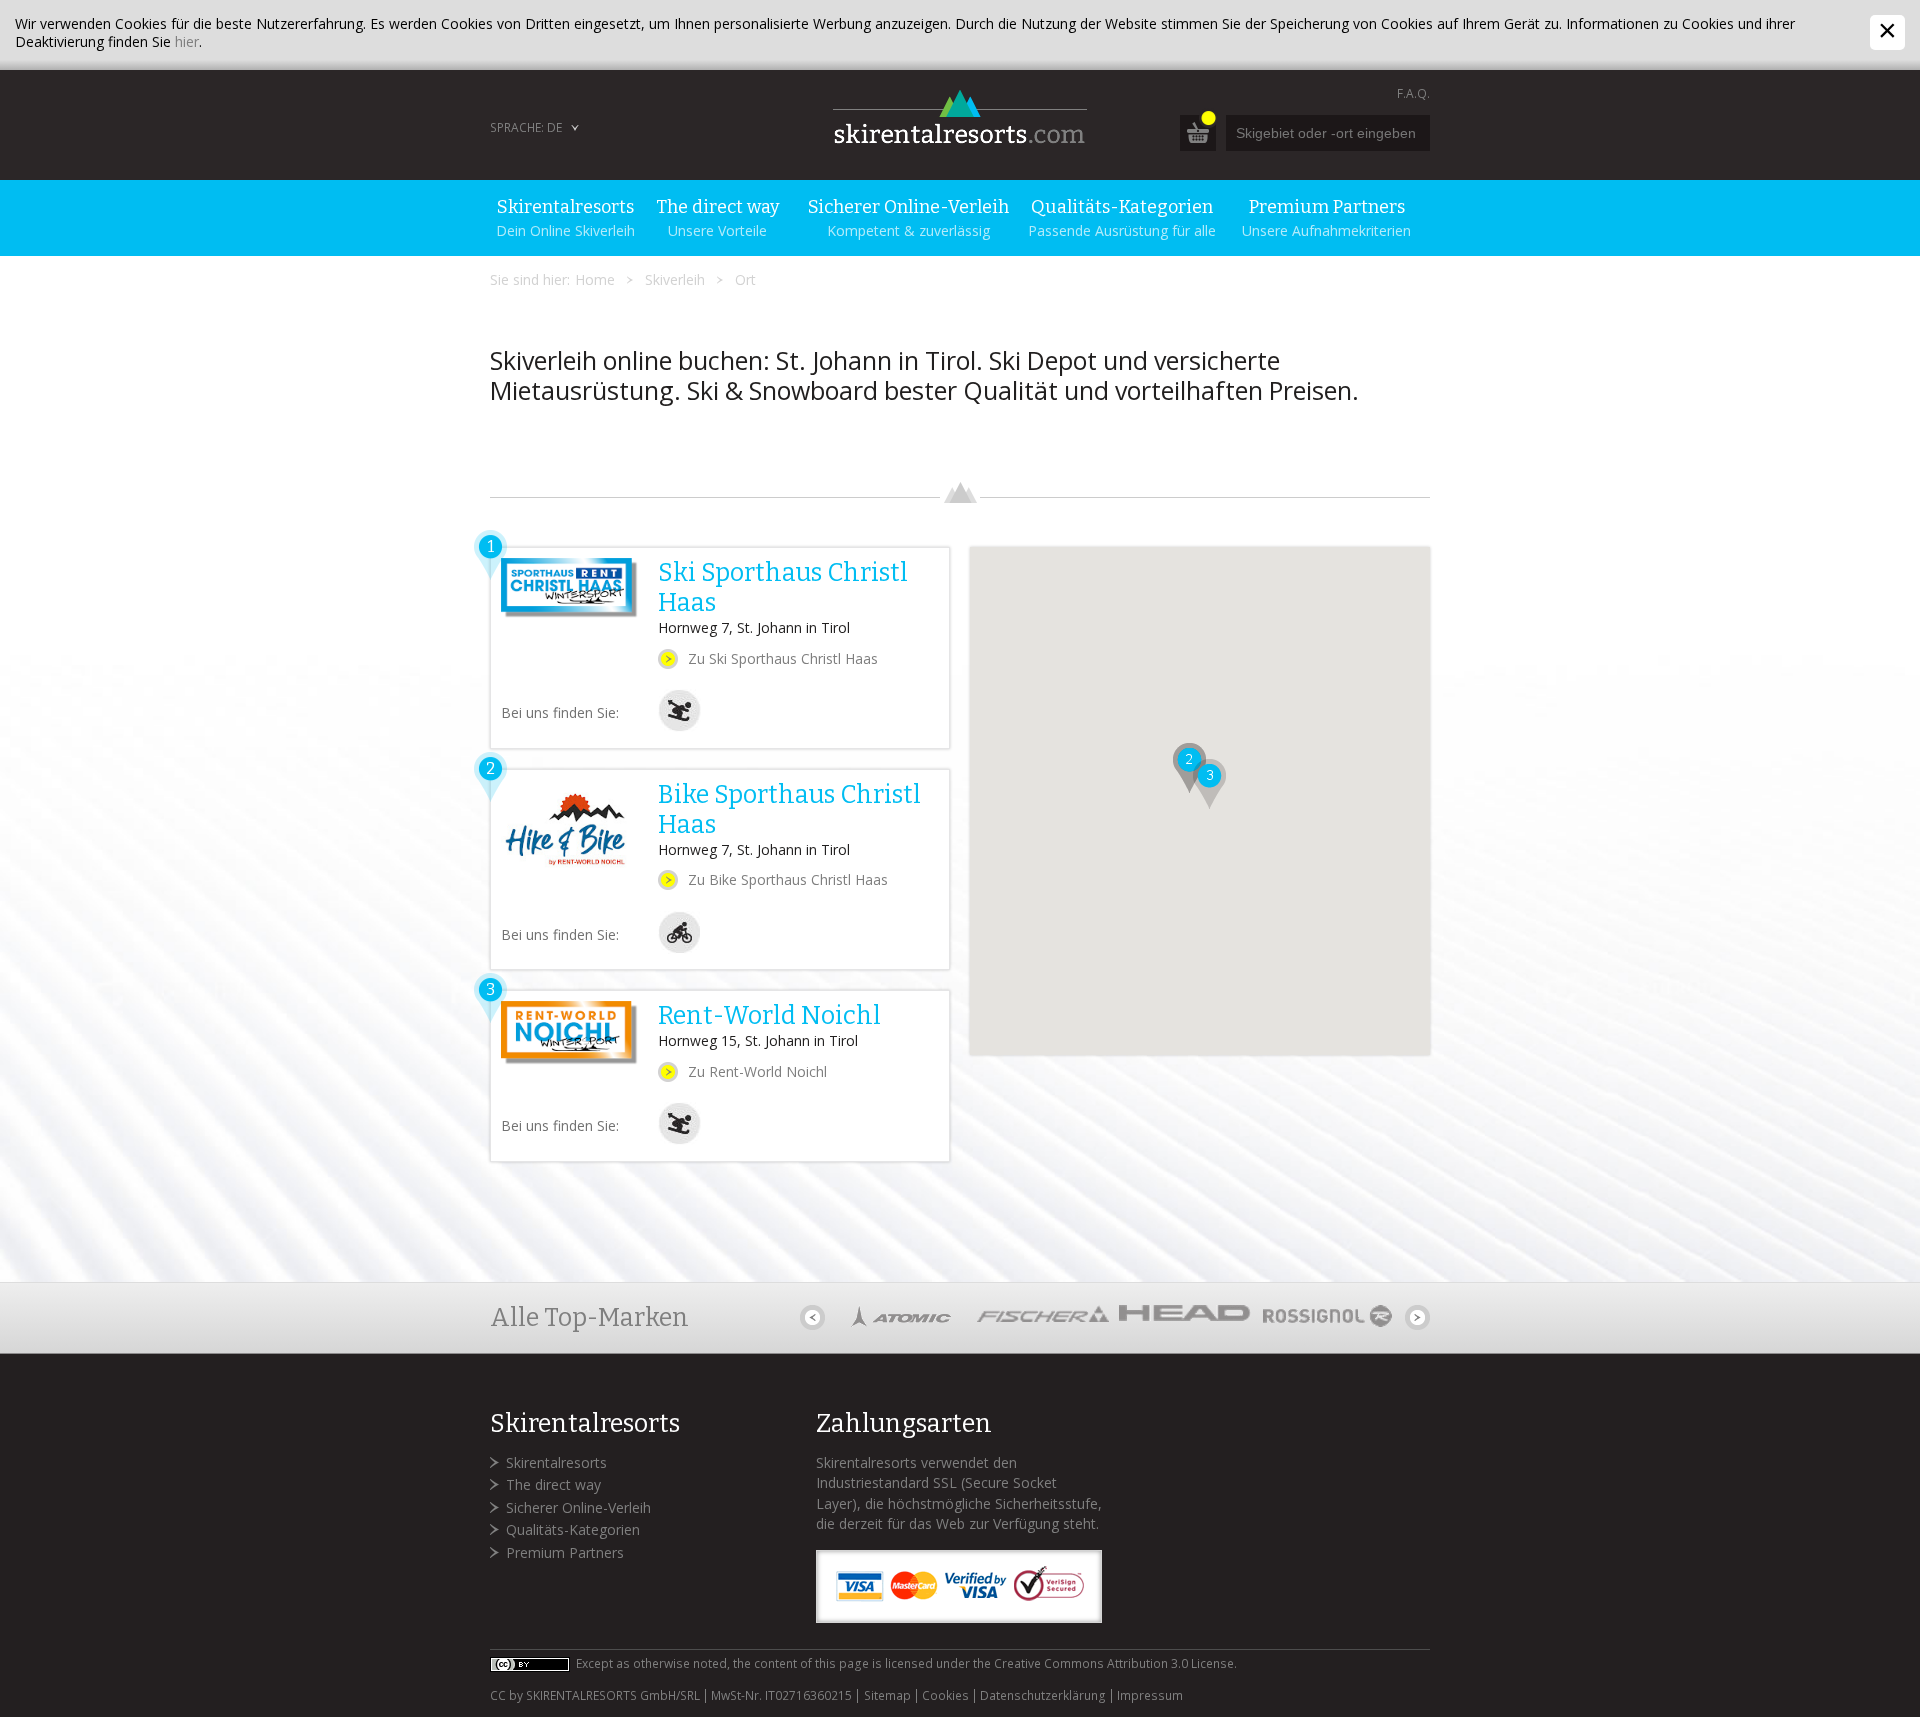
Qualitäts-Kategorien (573, 1529)
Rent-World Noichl (769, 1016)
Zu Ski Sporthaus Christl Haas (783, 658)
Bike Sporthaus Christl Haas (789, 810)
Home (595, 279)
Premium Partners (565, 1552)
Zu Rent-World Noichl (757, 1071)
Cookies (945, 1696)
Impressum (1150, 1696)
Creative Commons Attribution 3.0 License (1114, 1663)
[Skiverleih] (679, 726)
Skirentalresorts (556, 1462)
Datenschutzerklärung (1043, 1696)
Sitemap (887, 1696)
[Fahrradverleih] (679, 948)
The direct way (553, 1484)
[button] (1189, 768)
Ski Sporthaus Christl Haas (783, 588)
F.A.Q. (1413, 93)
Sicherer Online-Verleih (578, 1507)
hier (187, 41)
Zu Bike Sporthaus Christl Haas (788, 879)
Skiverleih (675, 279)
